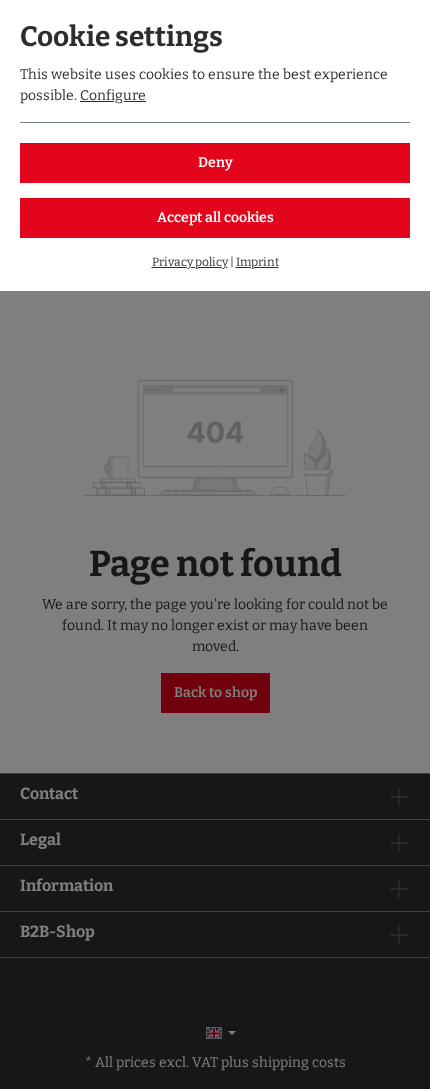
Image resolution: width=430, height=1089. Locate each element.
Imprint (257, 262)
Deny (215, 162)
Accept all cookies (215, 217)
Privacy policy (190, 262)
